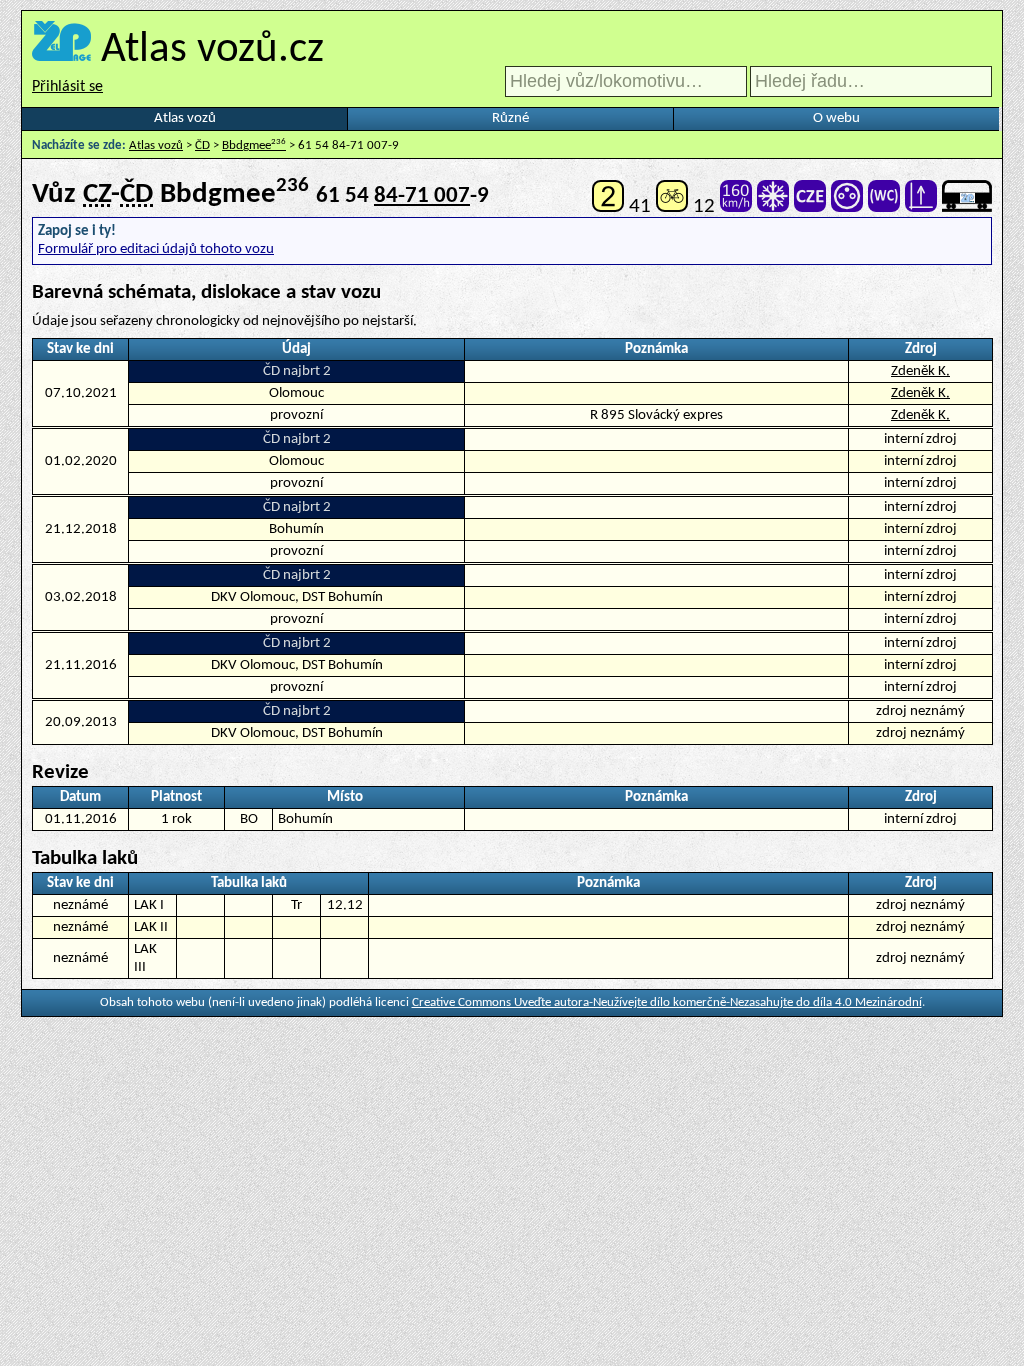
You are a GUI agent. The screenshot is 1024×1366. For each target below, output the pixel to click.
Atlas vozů (185, 118)
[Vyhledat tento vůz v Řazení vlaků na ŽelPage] (967, 206)
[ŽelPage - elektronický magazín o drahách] (61, 50)
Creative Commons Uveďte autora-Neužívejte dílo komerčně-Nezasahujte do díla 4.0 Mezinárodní (667, 1002)
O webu (836, 118)
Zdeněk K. (920, 371)
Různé (510, 118)
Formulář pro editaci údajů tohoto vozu (156, 249)
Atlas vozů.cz (212, 50)
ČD (202, 145)
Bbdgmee (254, 145)
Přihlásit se (67, 87)
